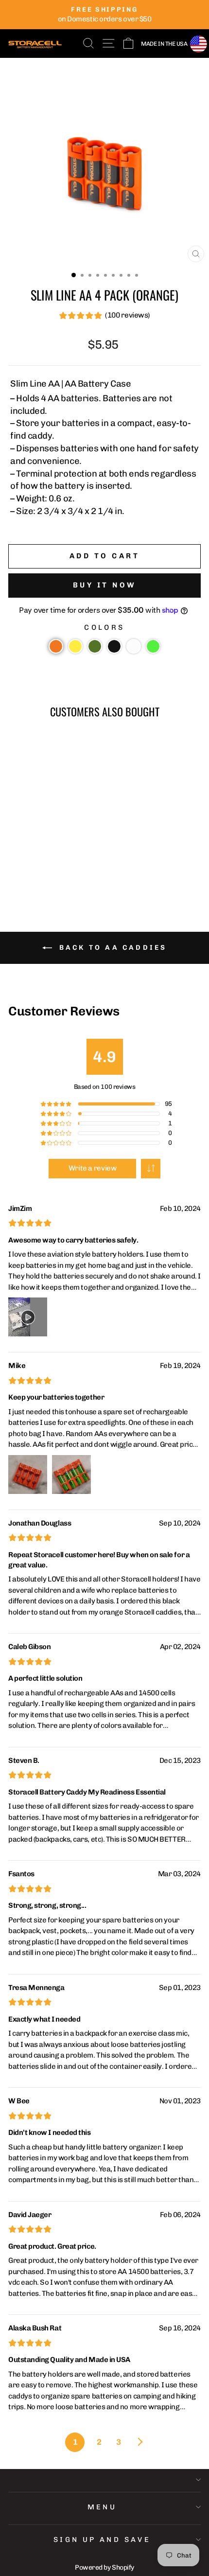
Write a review (93, 1168)
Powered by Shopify (104, 2567)
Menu (102, 2507)
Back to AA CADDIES (112, 948)
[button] (56, 646)
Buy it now (105, 585)
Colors (104, 627)
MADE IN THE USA (164, 44)
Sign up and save (102, 2540)
